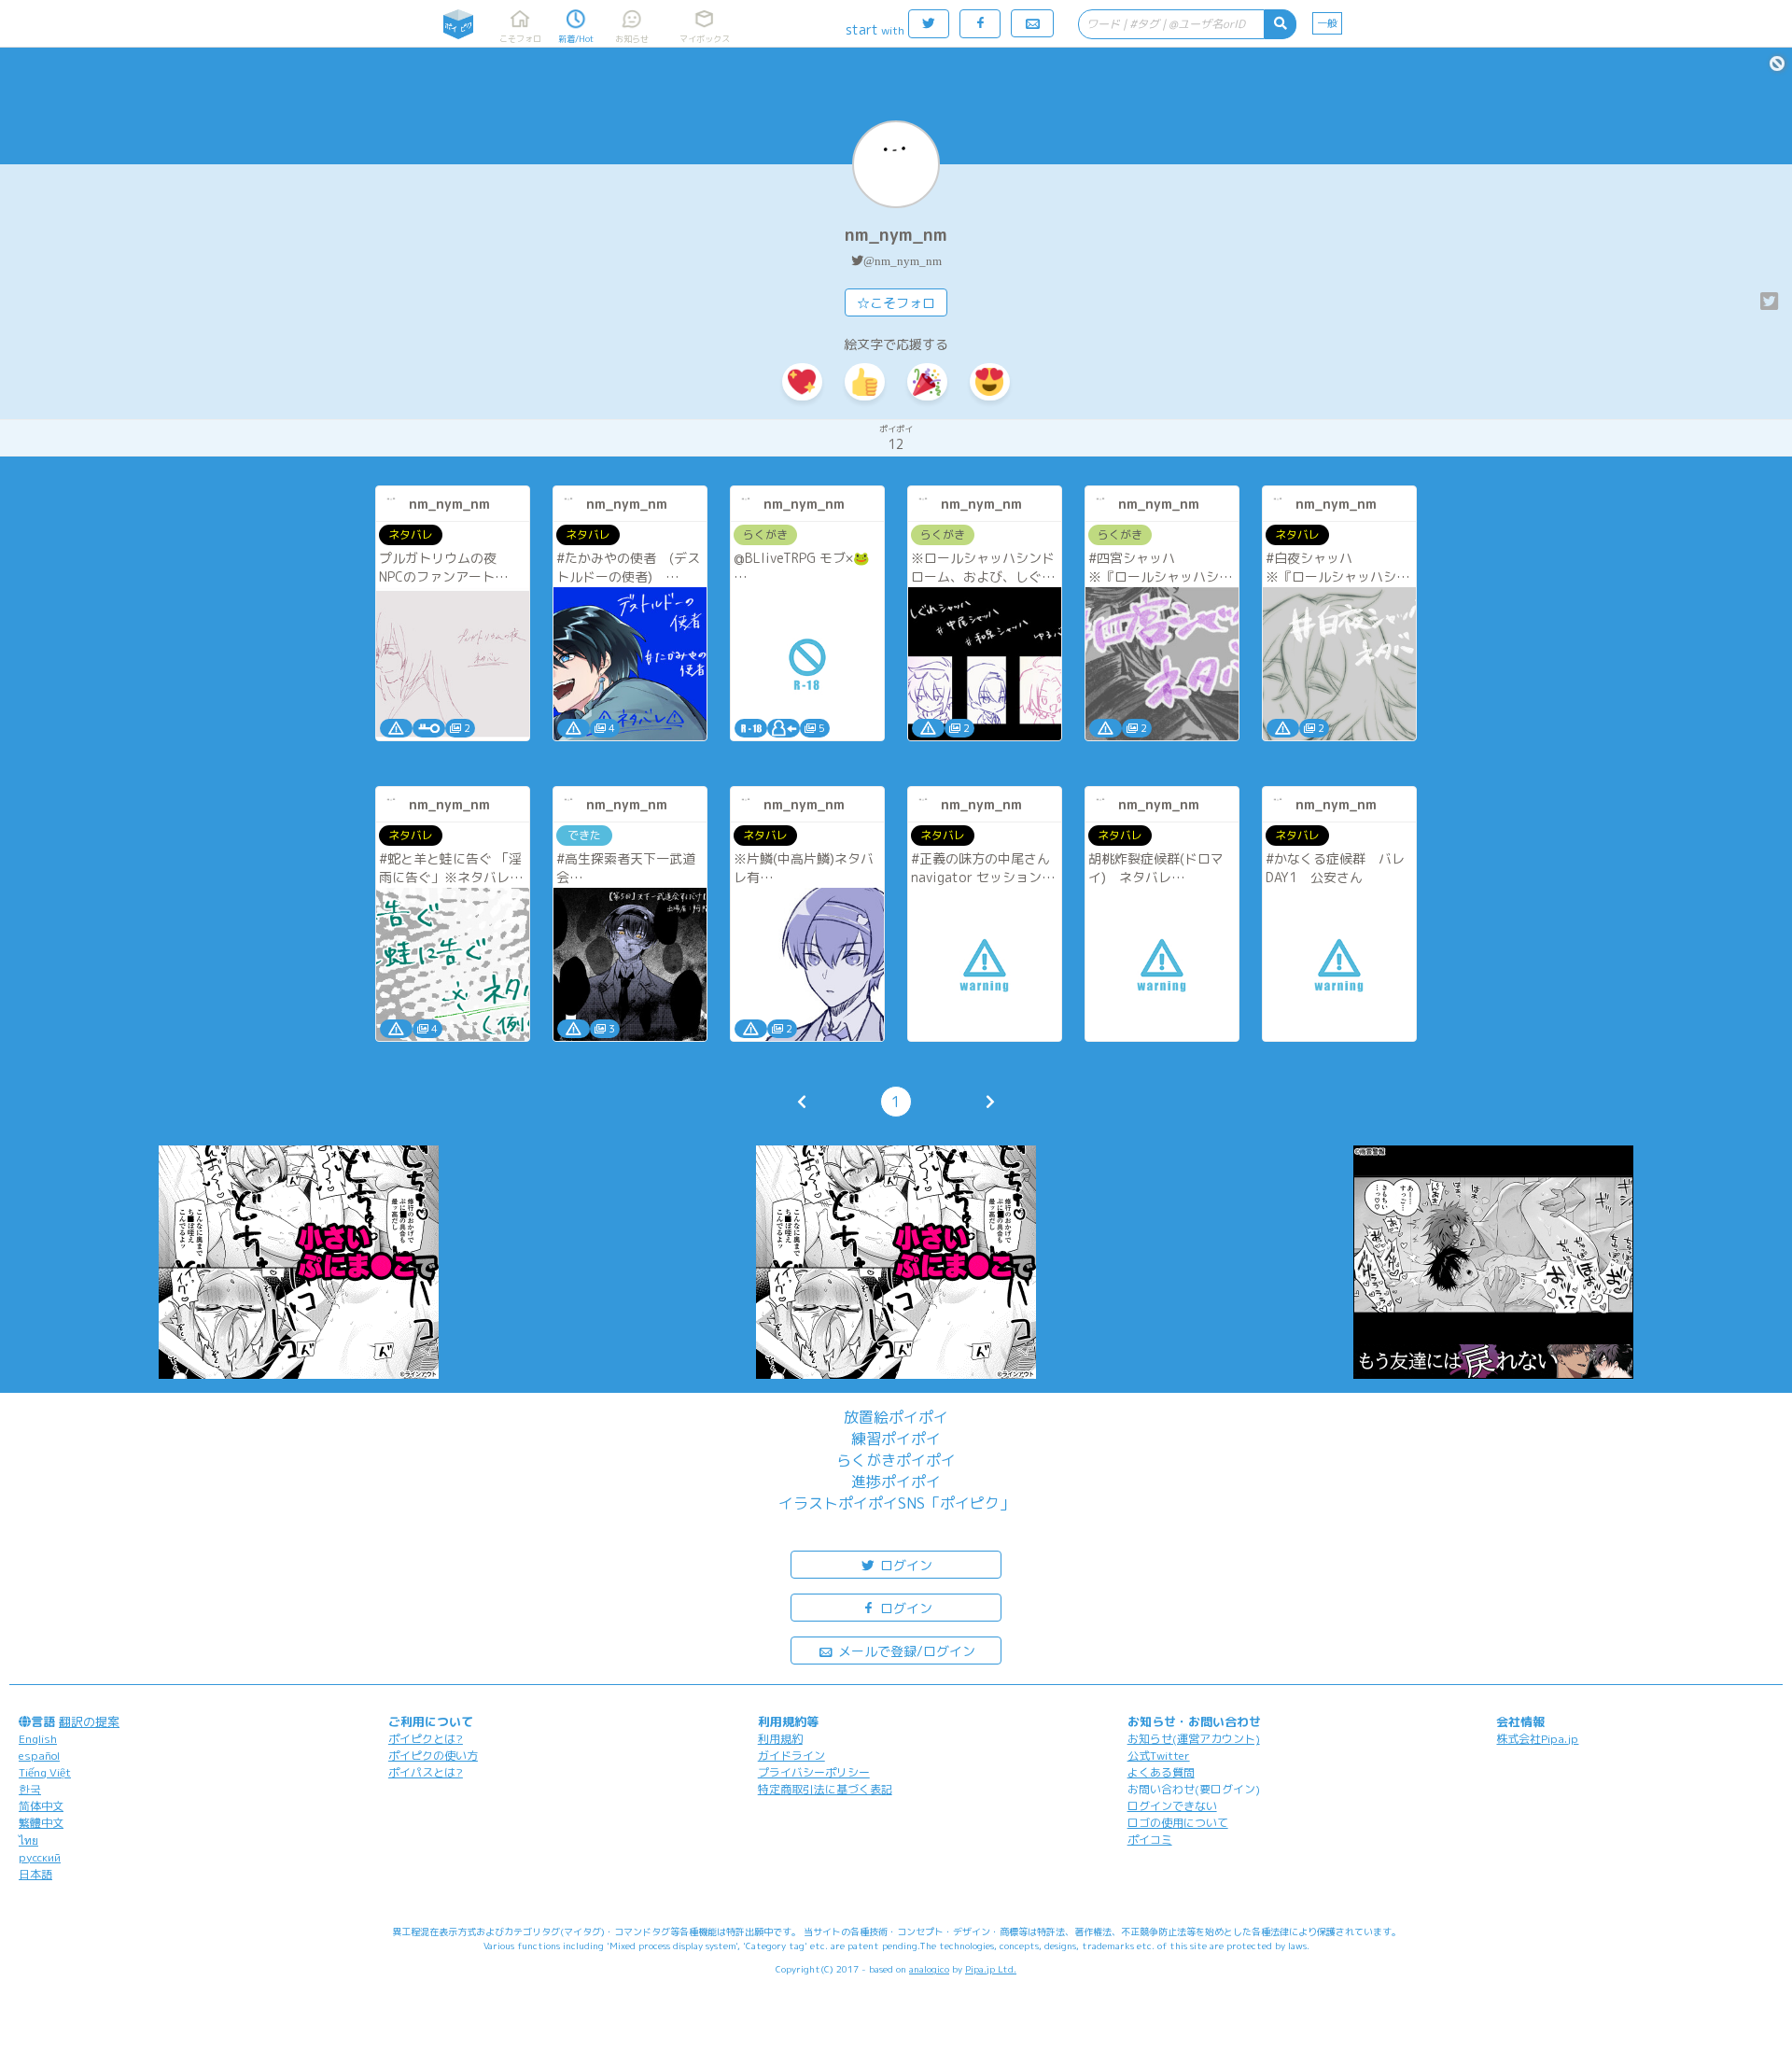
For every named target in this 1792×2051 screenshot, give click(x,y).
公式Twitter (1159, 1756)
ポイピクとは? (426, 1739)
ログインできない (1172, 1806)
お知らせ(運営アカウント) (1194, 1739)
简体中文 (41, 1806)
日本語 (35, 1874)
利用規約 (780, 1739)
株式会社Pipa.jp (1537, 1739)
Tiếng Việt (45, 1772)
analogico (929, 1969)
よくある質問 (1161, 1772)
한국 (30, 1789)
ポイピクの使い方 (433, 1756)
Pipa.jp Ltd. (991, 1969)
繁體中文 (41, 1823)
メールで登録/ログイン (905, 1651)
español (39, 1756)
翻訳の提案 (89, 1721)
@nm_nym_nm (903, 261)
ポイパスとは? (426, 1772)
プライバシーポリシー (814, 1772)
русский (40, 1857)
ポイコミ (1150, 1840)
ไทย (28, 1840)
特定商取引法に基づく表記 (825, 1789)
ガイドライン (791, 1756)
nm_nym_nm (896, 235)
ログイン (904, 1565)
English (38, 1739)
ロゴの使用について (1178, 1823)
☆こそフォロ (896, 303)
